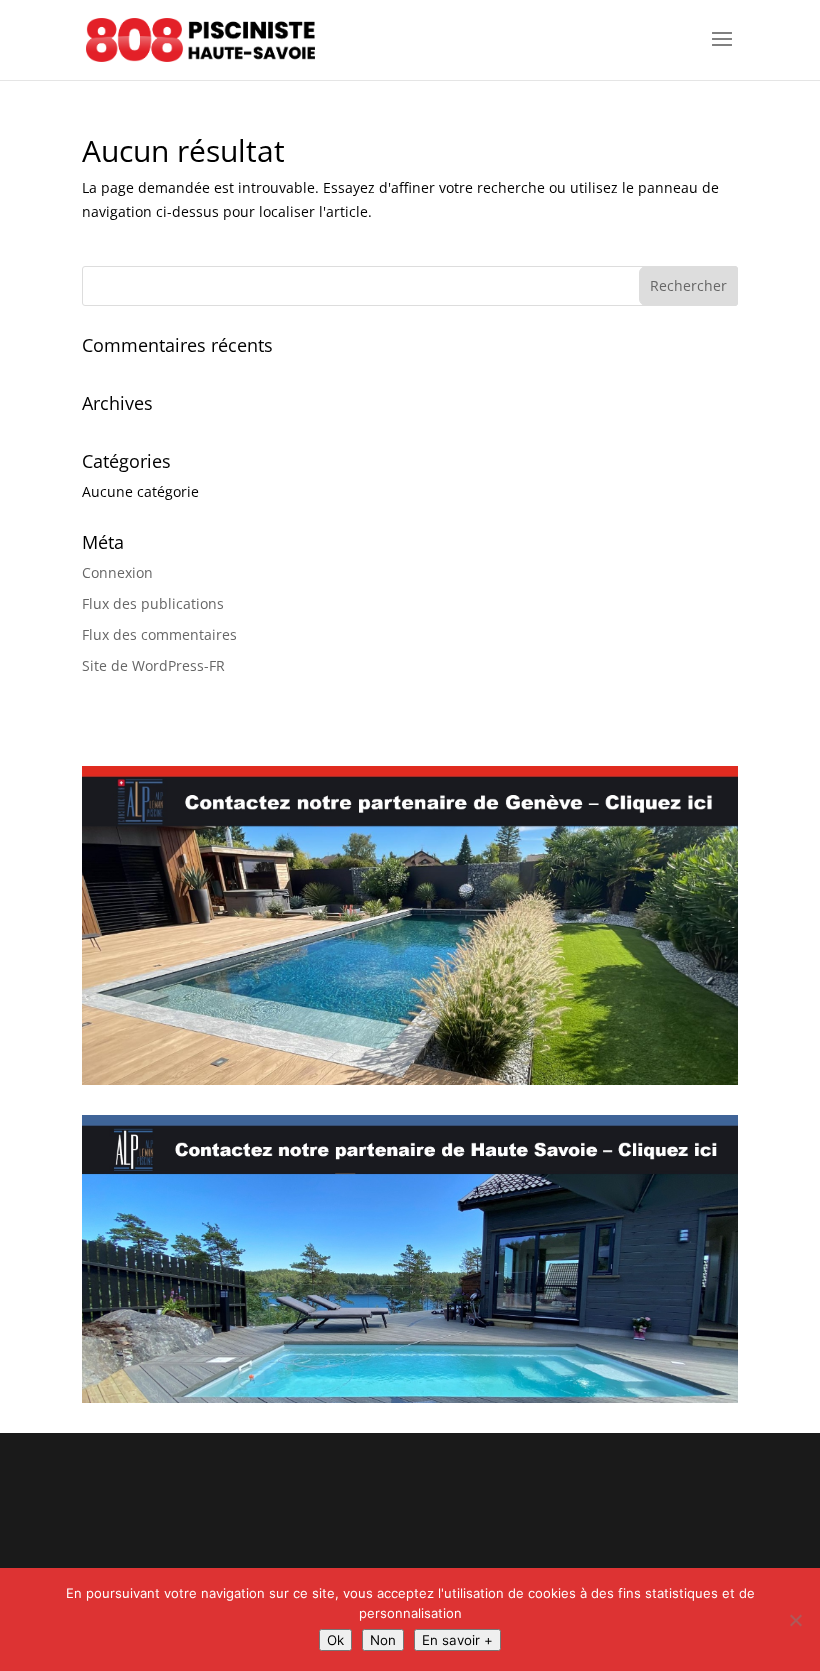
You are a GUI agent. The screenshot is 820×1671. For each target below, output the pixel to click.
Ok (335, 1640)
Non (383, 1640)
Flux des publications (153, 603)
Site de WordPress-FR (153, 665)
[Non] (795, 1620)
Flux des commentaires (159, 634)
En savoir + (457, 1640)
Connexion (117, 572)
